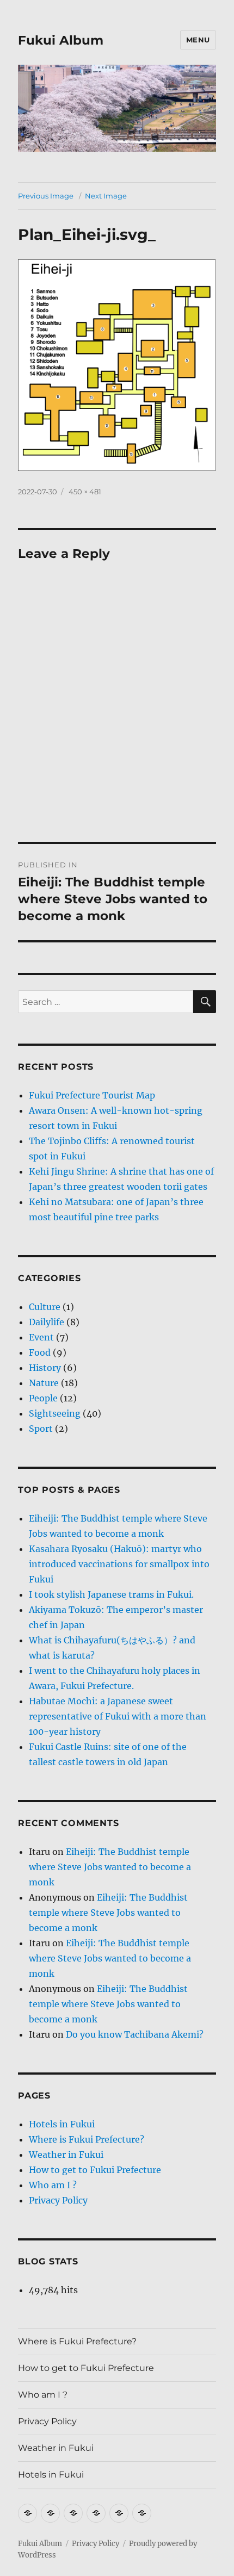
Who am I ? (53, 2185)
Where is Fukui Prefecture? (87, 2139)
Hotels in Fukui (62, 2124)
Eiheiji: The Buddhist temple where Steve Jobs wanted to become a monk (110, 1867)
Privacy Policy (58, 2200)
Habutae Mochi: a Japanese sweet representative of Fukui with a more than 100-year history (118, 1716)
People (43, 1398)
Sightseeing (55, 1413)
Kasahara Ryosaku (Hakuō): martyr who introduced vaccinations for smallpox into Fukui (119, 1564)
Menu (198, 40)
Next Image (106, 196)
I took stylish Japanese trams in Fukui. (111, 1594)
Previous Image (46, 196)
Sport (41, 1429)
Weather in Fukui (66, 2155)
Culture (45, 1307)
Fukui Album (61, 40)
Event (41, 1337)
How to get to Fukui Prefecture (95, 2170)
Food (40, 1352)
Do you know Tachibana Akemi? (135, 2034)
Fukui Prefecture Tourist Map (92, 1095)
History (45, 1368)
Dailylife (47, 1322)
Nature (44, 1383)
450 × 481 (85, 492)
